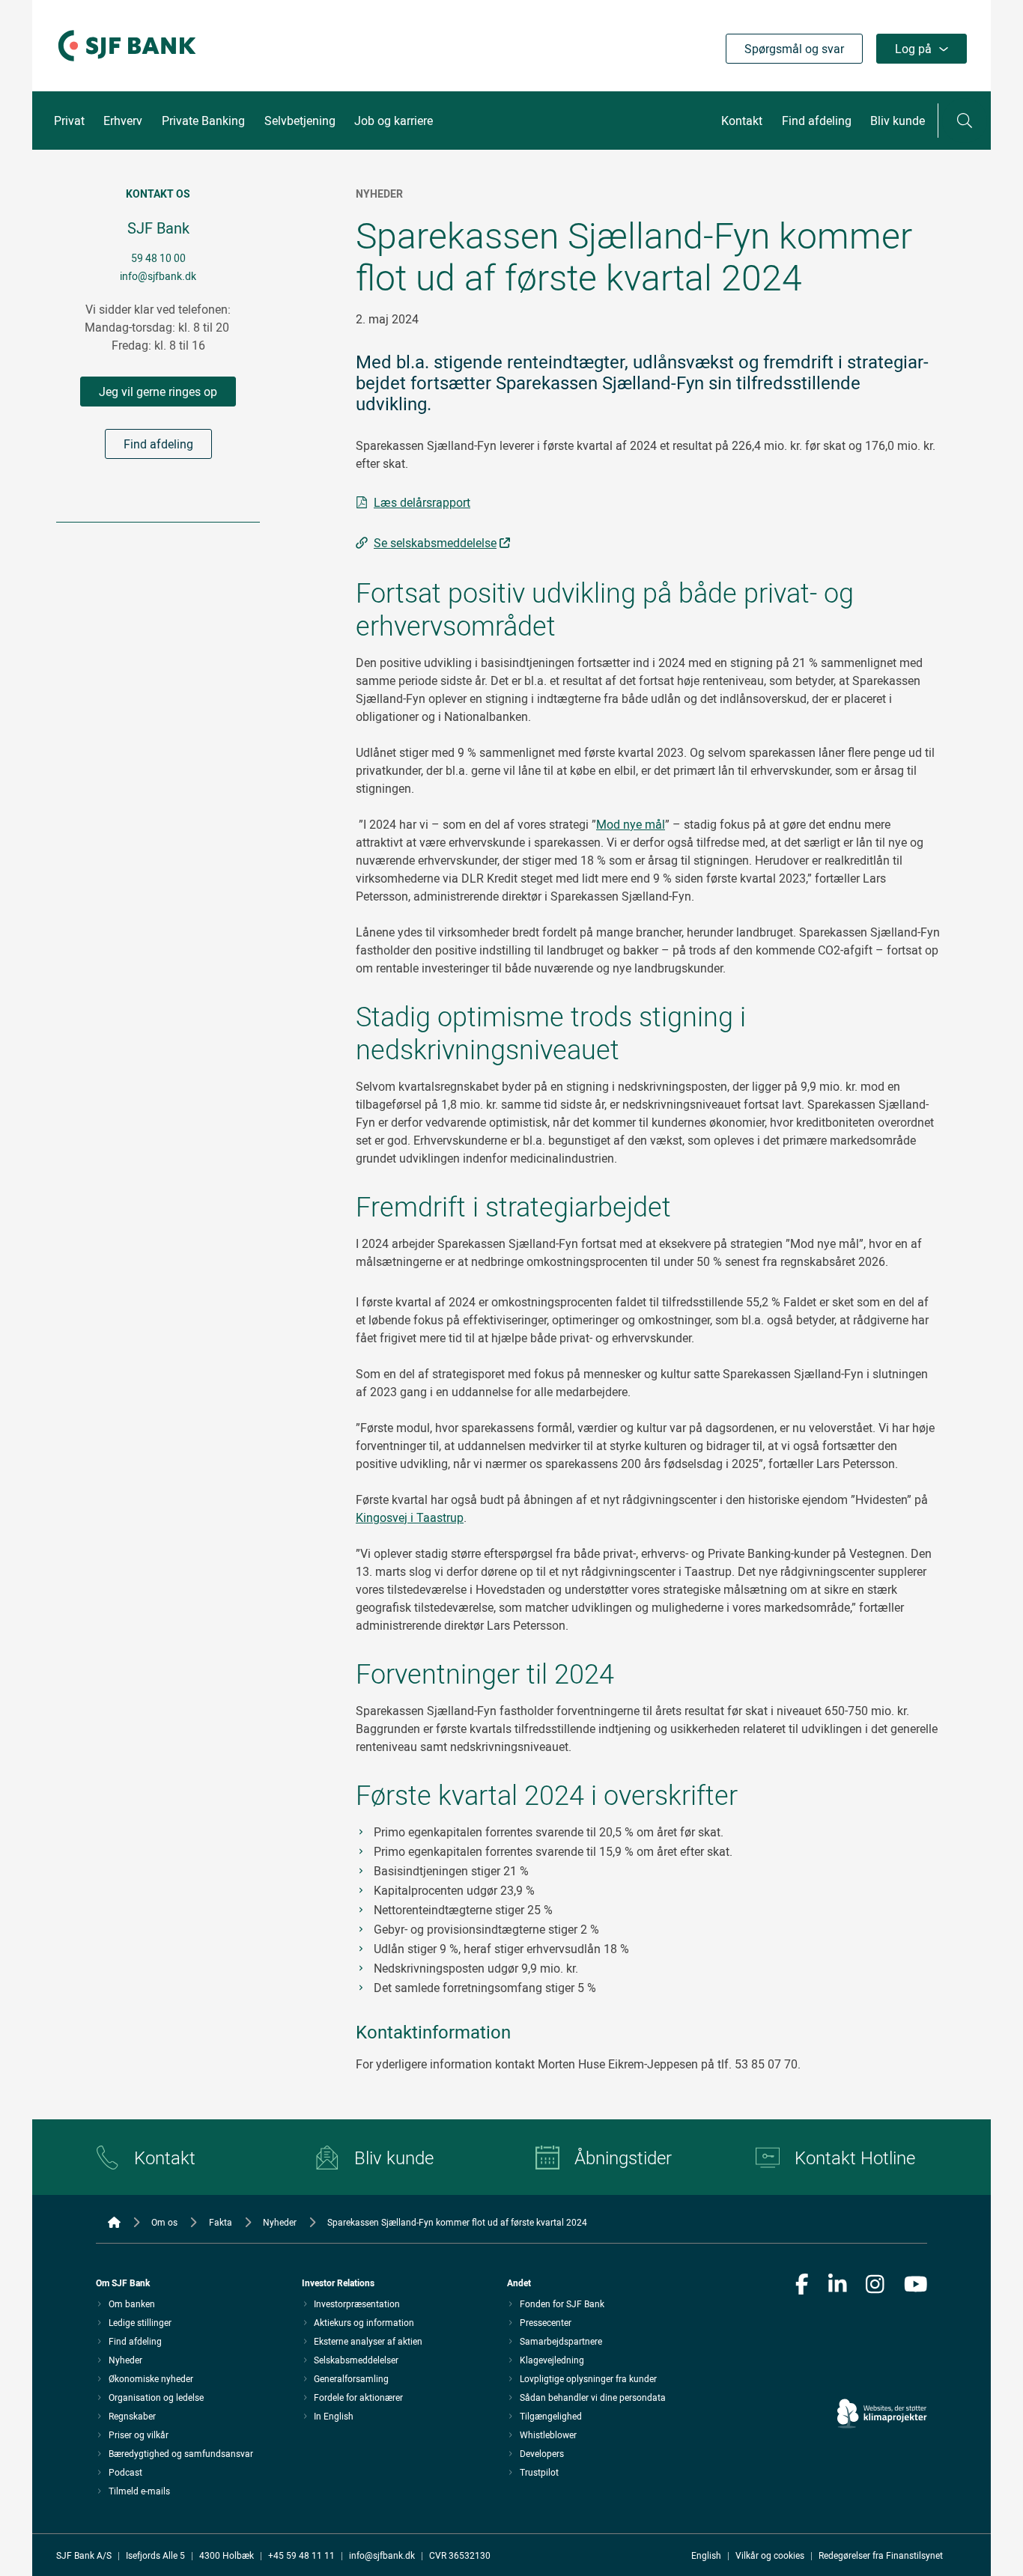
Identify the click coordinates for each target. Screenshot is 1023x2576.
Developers (542, 2453)
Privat (69, 121)
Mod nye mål (631, 824)
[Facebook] (802, 2286)
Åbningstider (623, 2158)
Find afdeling (817, 121)
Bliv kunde (898, 121)
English (706, 2555)
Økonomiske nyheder (151, 2378)
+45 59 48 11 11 (301, 2555)
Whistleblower (548, 2435)
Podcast (125, 2472)
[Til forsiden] (127, 62)
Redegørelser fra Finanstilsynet (881, 2555)
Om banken (132, 2304)
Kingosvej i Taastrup (410, 1517)
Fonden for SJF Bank (562, 2304)
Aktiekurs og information (364, 2322)
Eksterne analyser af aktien (368, 2341)
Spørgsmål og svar (794, 49)
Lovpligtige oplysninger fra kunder (588, 2378)
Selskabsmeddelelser (356, 2360)
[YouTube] (916, 2286)
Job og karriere (394, 121)
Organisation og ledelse (156, 2397)
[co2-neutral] (882, 2371)
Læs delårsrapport (422, 502)
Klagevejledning (552, 2360)
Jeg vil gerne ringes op (158, 392)
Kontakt (742, 121)
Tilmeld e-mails (139, 2491)
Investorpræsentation (357, 2304)
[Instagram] (875, 2286)
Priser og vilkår (139, 2435)
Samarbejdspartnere (561, 2341)
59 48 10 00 (158, 258)
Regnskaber (132, 2416)
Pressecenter (546, 2322)
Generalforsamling (351, 2378)
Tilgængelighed (551, 2416)
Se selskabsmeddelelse (435, 543)
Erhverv (123, 121)
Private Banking (203, 121)
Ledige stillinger (140, 2322)
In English (334, 2416)
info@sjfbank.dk (158, 276)
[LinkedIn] (838, 2286)
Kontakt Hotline (855, 2158)
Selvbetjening (300, 121)
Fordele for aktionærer (358, 2397)
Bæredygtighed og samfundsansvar (181, 2453)
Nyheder (125, 2360)
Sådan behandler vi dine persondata (593, 2397)
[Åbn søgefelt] (965, 121)
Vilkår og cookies (770, 2555)
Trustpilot (539, 2472)
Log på (913, 49)
